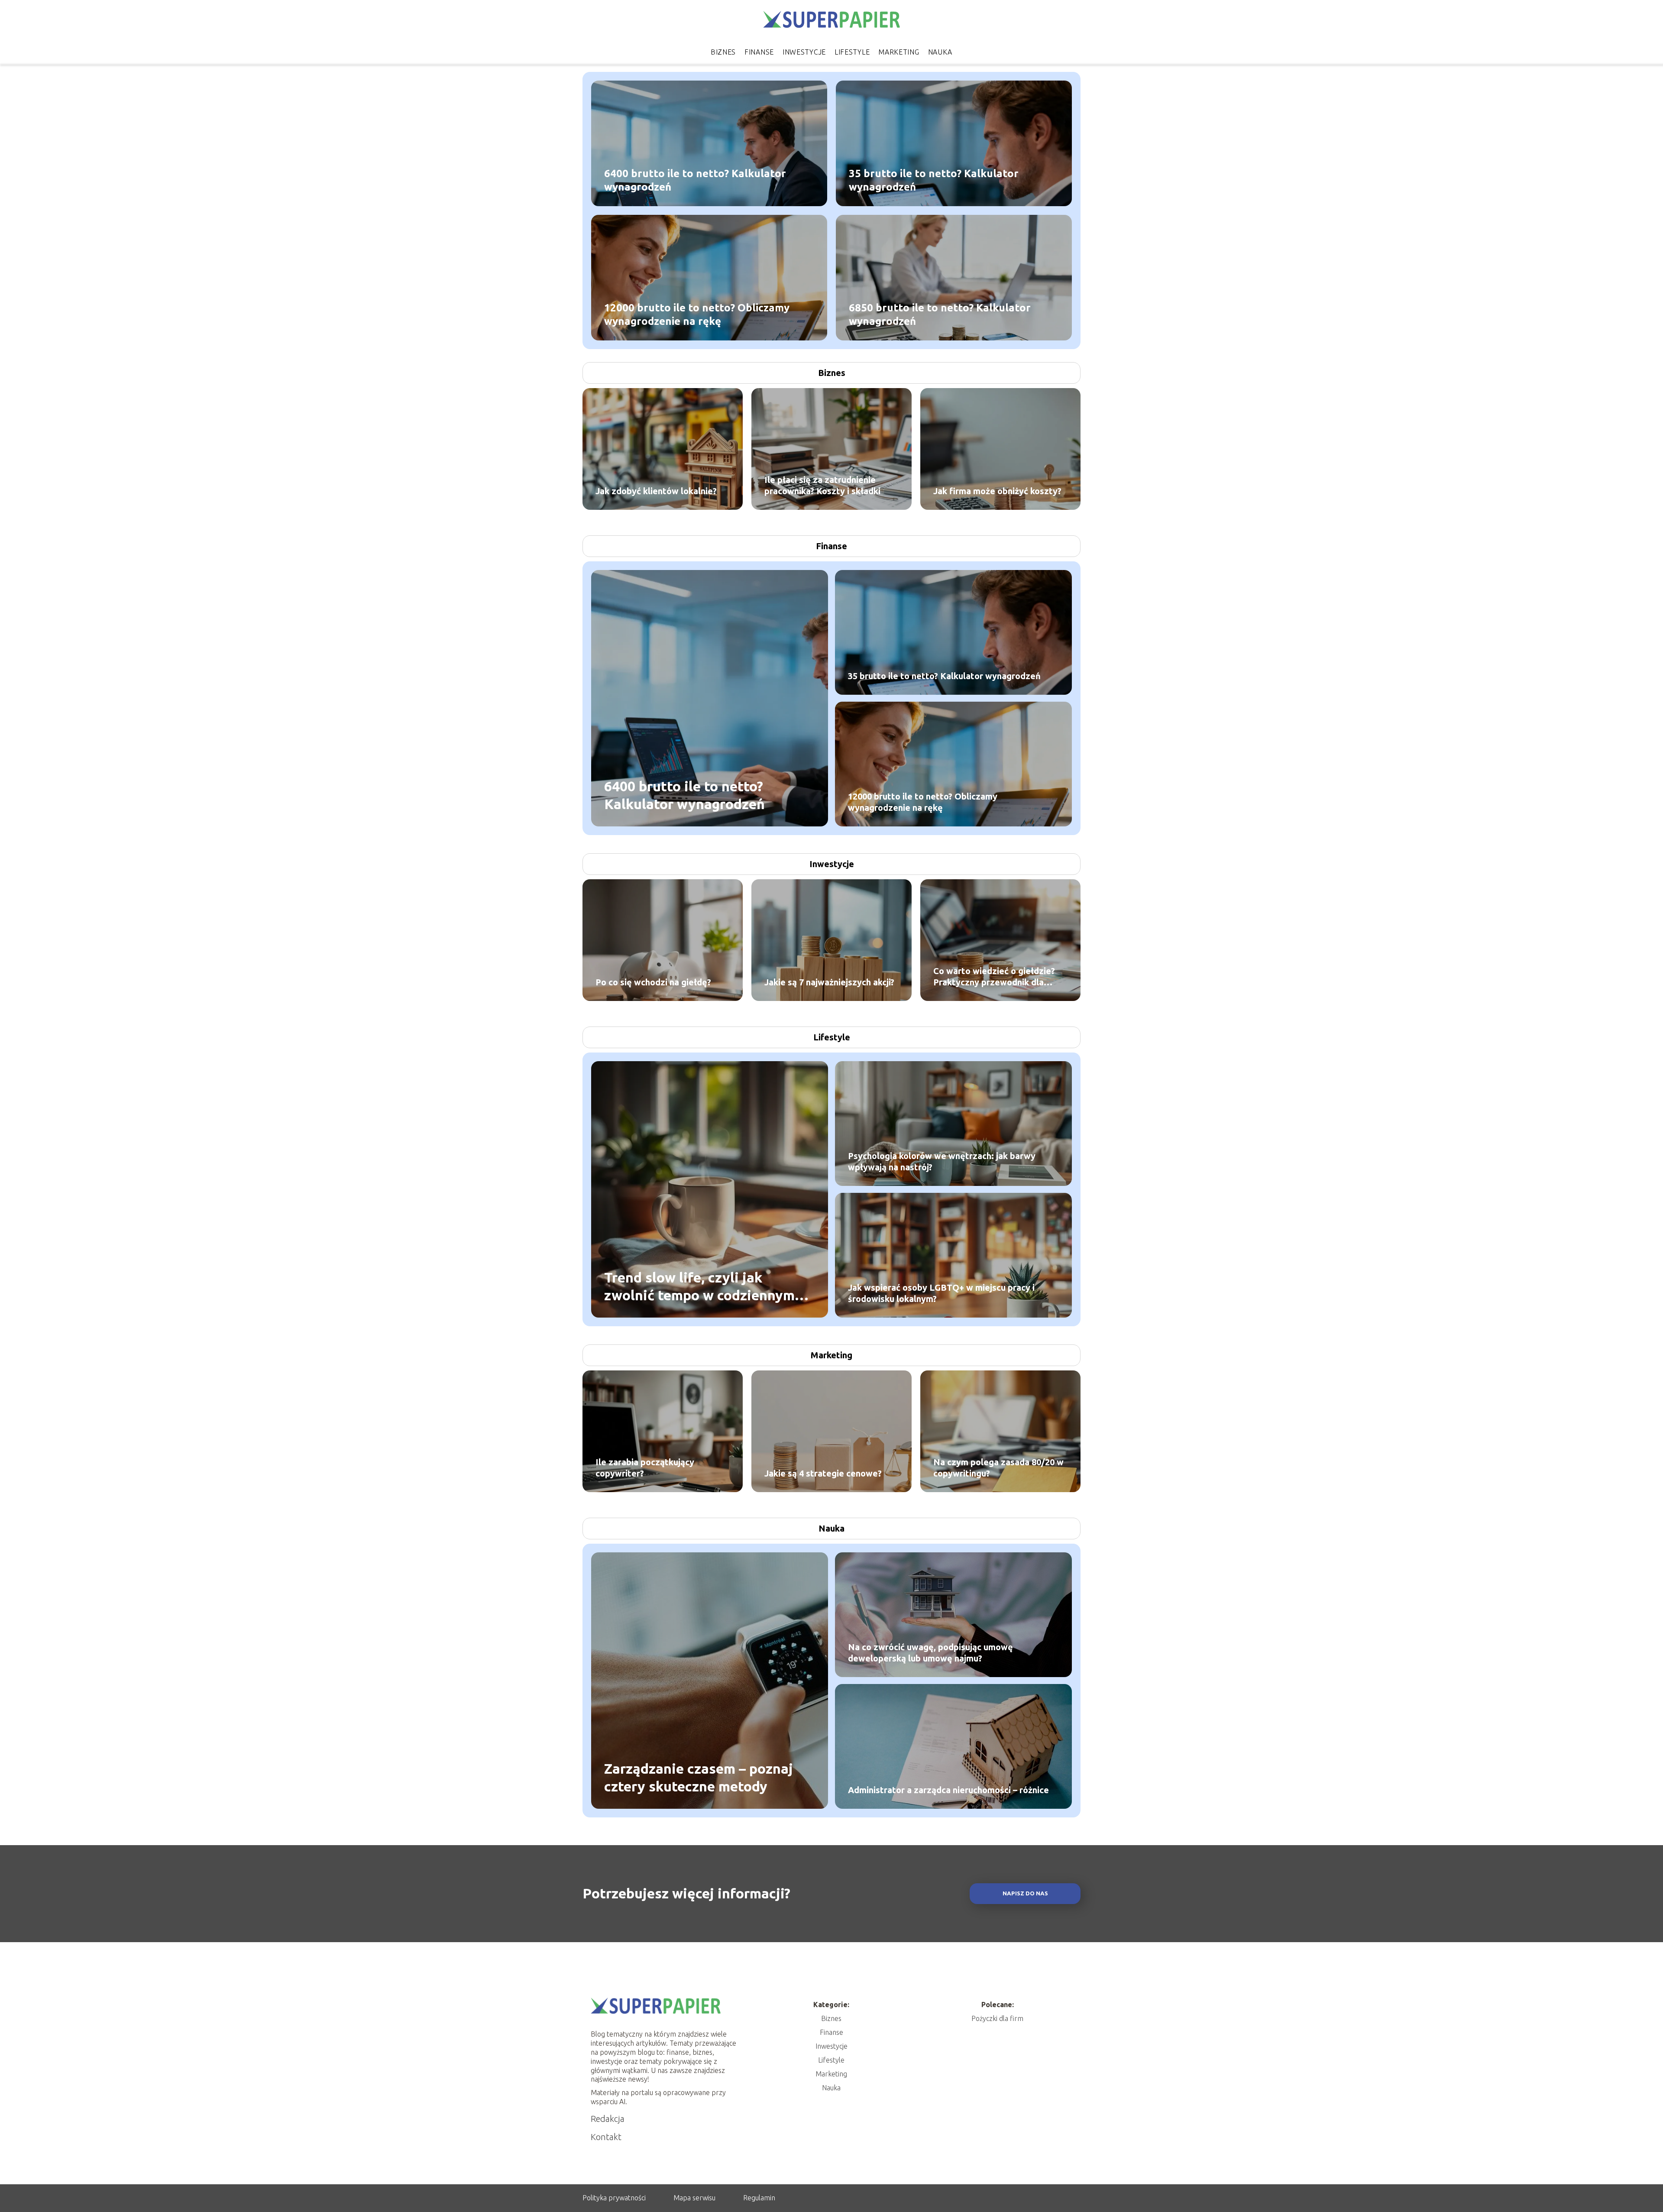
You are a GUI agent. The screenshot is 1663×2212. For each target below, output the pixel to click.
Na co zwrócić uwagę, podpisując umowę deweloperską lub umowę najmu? (930, 1653)
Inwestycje (804, 52)
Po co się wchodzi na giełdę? (653, 982)
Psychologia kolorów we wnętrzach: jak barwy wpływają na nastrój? (942, 1161)
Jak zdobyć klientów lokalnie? (656, 491)
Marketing (899, 52)
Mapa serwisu (694, 2198)
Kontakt (606, 2137)
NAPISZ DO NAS (1025, 1893)
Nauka (940, 52)
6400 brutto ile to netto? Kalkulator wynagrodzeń (695, 180)
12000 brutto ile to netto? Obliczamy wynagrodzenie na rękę (697, 314)
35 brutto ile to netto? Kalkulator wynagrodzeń (934, 180)
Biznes (723, 52)
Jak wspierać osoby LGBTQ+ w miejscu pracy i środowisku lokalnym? (941, 1293)
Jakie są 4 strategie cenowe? (823, 1473)
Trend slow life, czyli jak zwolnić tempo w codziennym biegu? (699, 1287)
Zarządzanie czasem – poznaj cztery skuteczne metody (699, 1777)
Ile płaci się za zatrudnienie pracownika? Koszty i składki (822, 485)
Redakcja (608, 2119)
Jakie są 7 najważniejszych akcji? (829, 982)
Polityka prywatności (614, 2198)
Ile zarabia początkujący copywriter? (645, 1468)
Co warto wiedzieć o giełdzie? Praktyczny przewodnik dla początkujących (994, 977)
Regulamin (759, 2198)
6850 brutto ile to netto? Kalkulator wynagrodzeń (940, 314)
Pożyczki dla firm (997, 2018)
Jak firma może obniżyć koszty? (997, 491)
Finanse (759, 52)
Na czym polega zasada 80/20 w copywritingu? (998, 1468)
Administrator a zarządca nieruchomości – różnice (948, 1790)
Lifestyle (852, 52)
